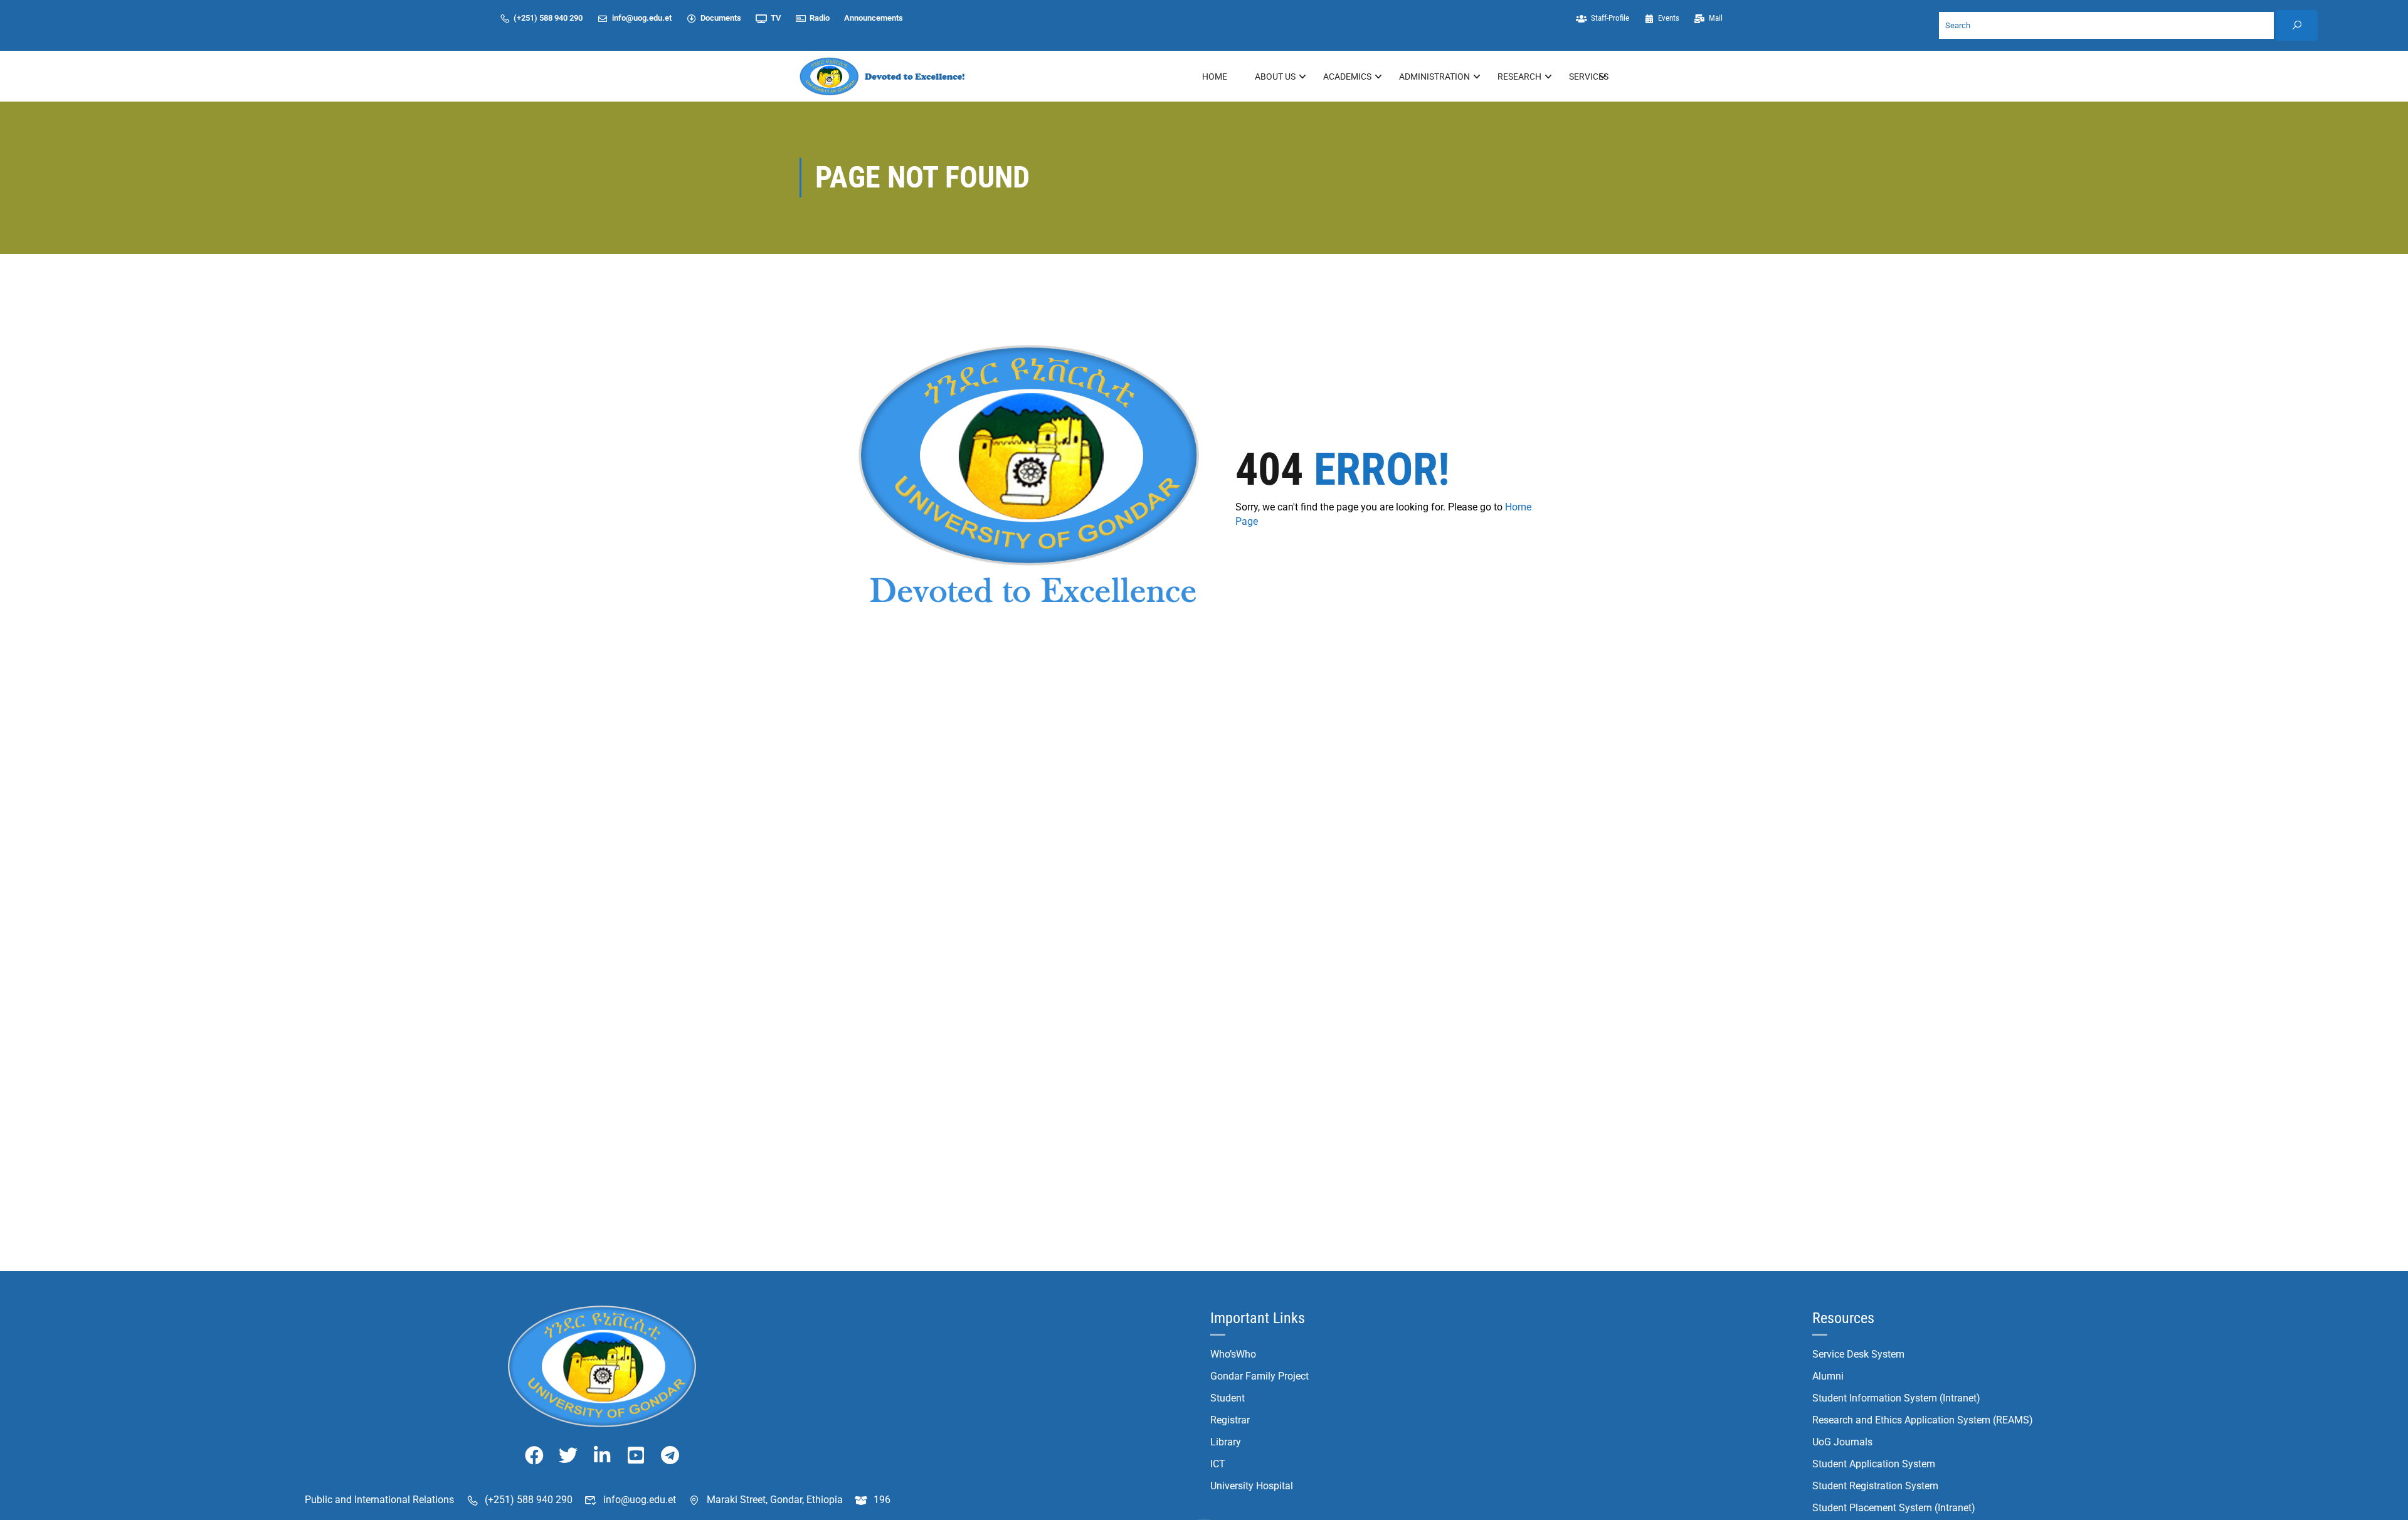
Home (1215, 77)
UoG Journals (1842, 1442)
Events (1669, 18)
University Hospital (1252, 1486)
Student (1228, 1398)
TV (776, 18)
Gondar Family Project (1259, 1376)
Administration (1434, 77)
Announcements (874, 18)
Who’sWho (1233, 1354)
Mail (1716, 18)
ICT (1218, 1464)
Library (1226, 1442)
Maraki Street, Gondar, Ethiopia (775, 1500)
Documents (721, 18)
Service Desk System (1858, 1354)
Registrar (1230, 1420)
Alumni (1828, 1376)
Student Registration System (1875, 1486)
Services (1589, 77)
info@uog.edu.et (642, 18)
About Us (1275, 77)
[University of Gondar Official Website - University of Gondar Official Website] (884, 76)
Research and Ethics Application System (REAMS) (1923, 1420)
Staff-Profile (1610, 18)
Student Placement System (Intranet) (1894, 1508)
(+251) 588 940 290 (548, 18)
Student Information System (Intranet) (1896, 1398)
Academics (1347, 77)
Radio (820, 18)
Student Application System (1874, 1464)
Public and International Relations (379, 1500)
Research (1519, 77)
